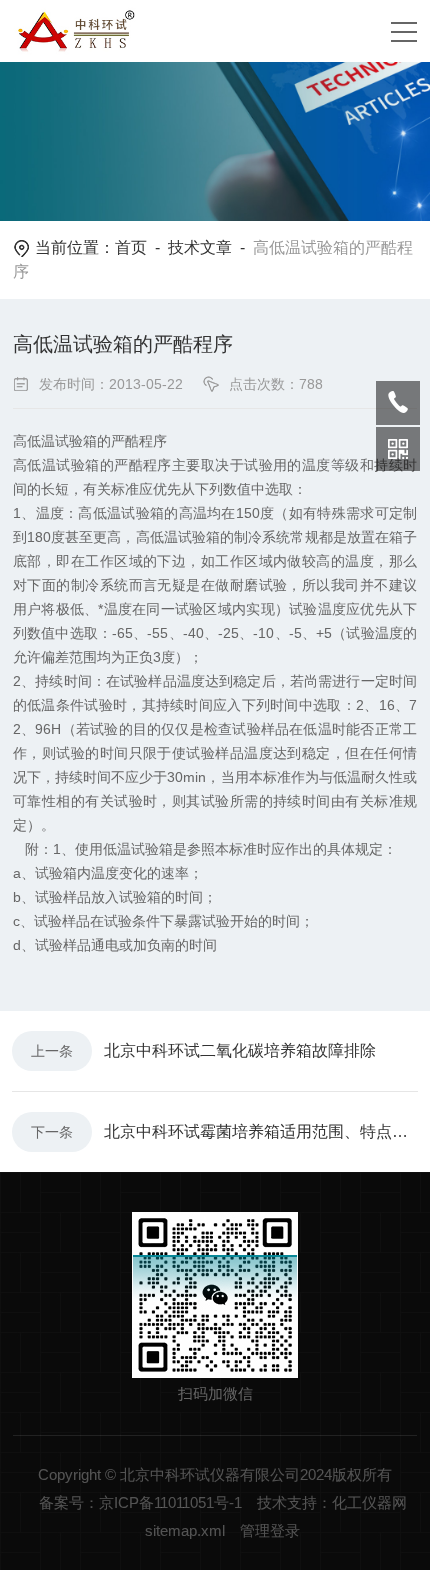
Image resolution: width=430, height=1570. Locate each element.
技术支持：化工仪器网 (332, 1502)
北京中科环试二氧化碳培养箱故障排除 (240, 1050)
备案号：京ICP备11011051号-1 (140, 1502)
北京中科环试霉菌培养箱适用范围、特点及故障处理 (261, 1131)
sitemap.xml (185, 1530)
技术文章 (200, 247)
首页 (131, 247)
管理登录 (270, 1530)
